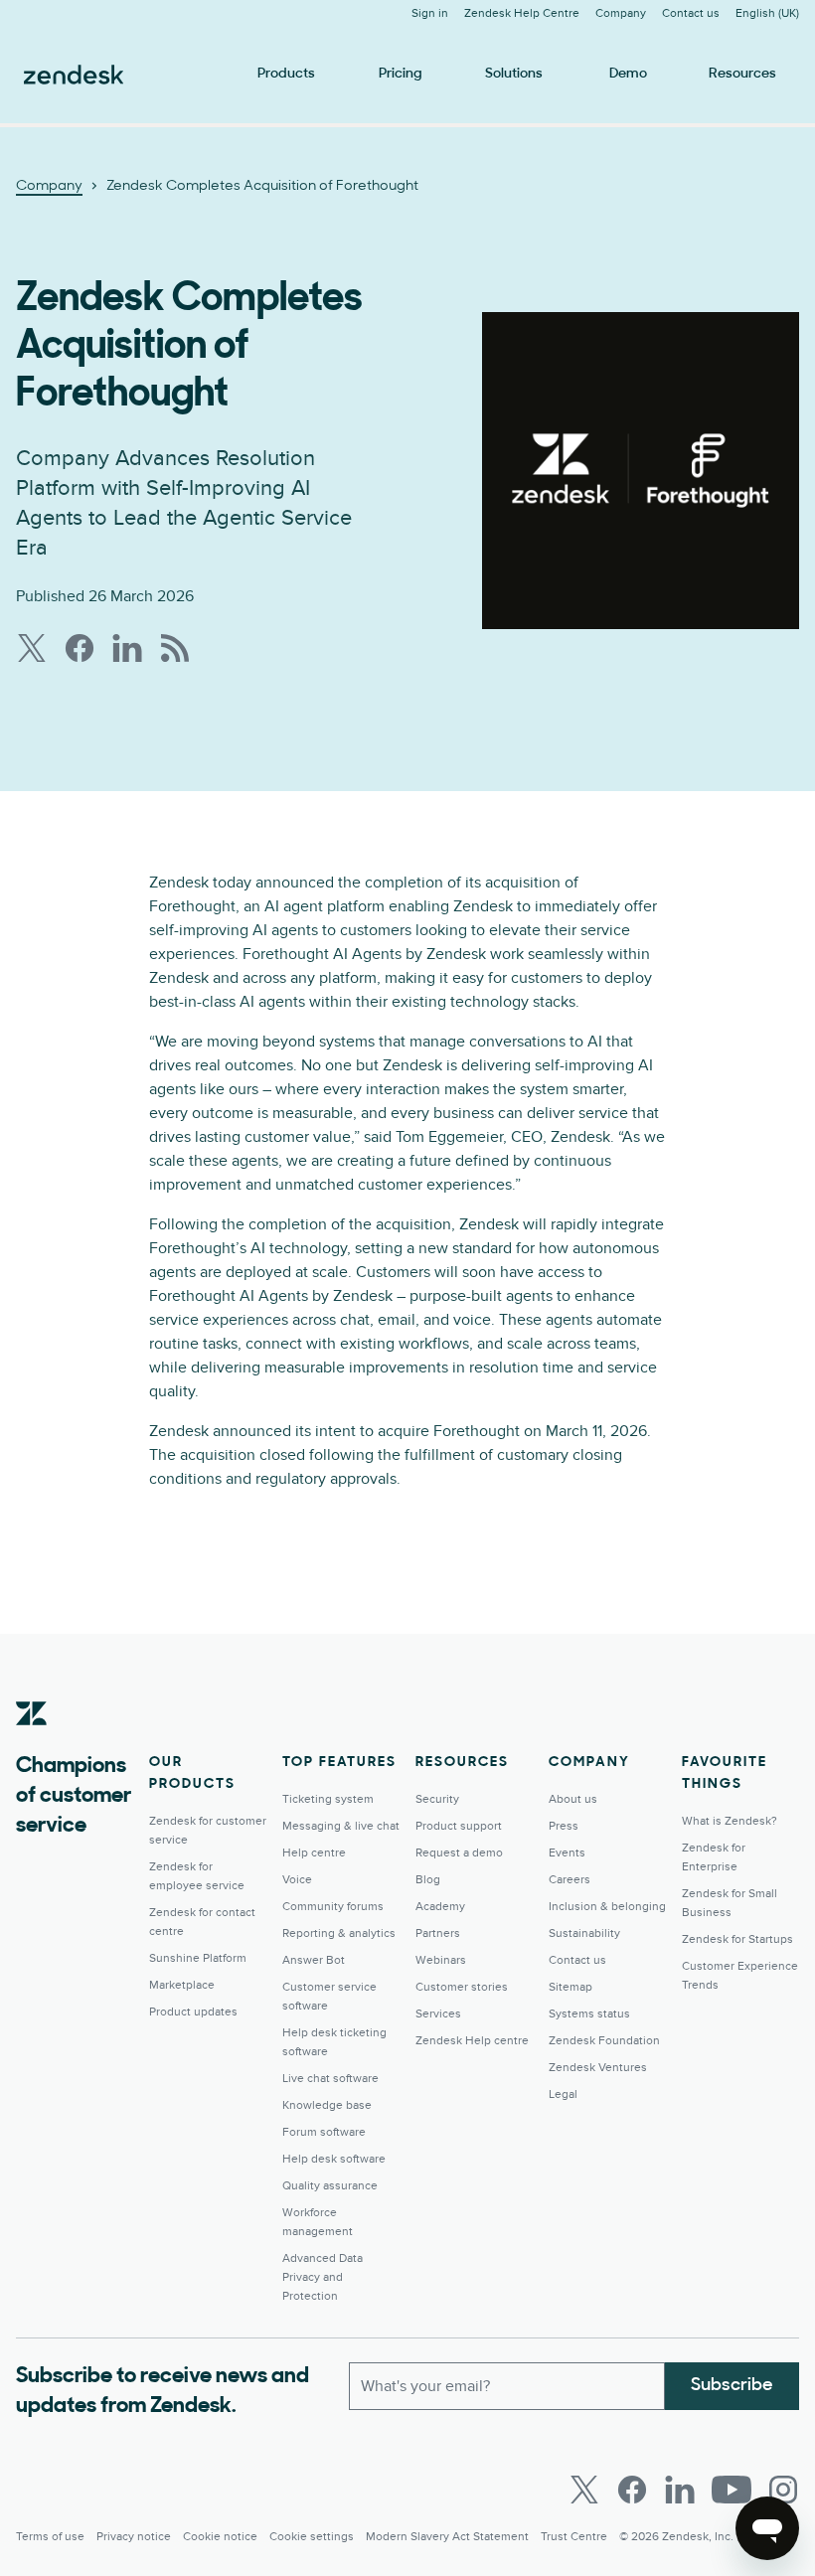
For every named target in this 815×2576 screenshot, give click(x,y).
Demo (628, 74)
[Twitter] (584, 2490)
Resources (742, 74)
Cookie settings (312, 2537)
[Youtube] (732, 2490)
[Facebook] (632, 2490)
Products (286, 74)
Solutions (514, 74)
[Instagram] (783, 2490)
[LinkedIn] (680, 2490)
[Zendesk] (32, 1744)
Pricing (401, 74)
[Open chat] (767, 2528)
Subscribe (732, 2386)
